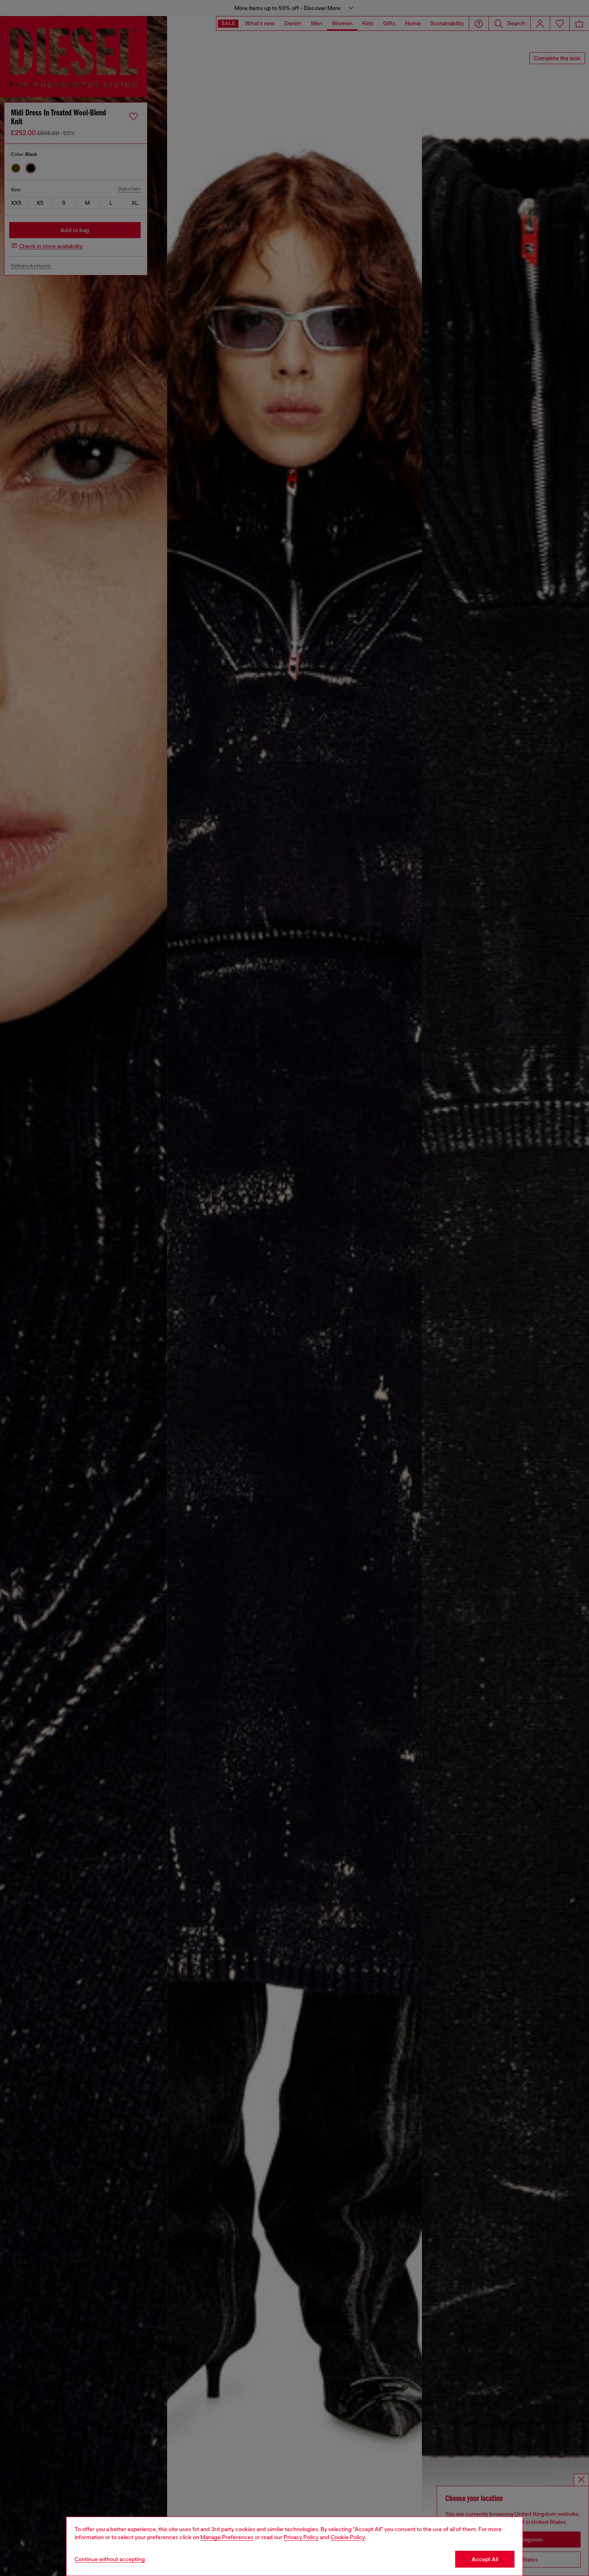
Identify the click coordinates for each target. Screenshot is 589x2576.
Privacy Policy (301, 2537)
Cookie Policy (348, 2537)
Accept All (485, 2559)
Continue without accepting (110, 2559)
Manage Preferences (227, 2537)
